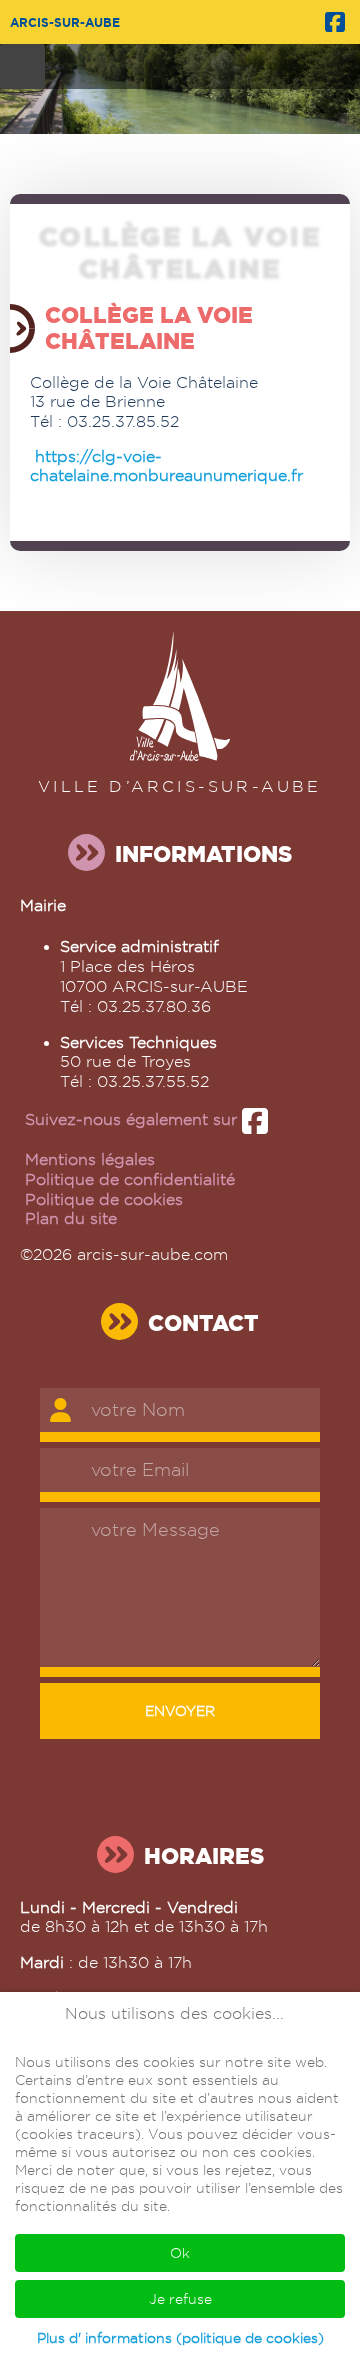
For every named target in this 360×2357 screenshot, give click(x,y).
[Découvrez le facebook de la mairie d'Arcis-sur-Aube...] (335, 20)
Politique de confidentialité (130, 1179)
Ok (180, 2253)
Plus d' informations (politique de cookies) (180, 2338)
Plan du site (71, 1218)
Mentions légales (90, 1159)
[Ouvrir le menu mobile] (22, 66)
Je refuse (180, 2299)
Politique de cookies (104, 1199)
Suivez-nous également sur (133, 1119)
